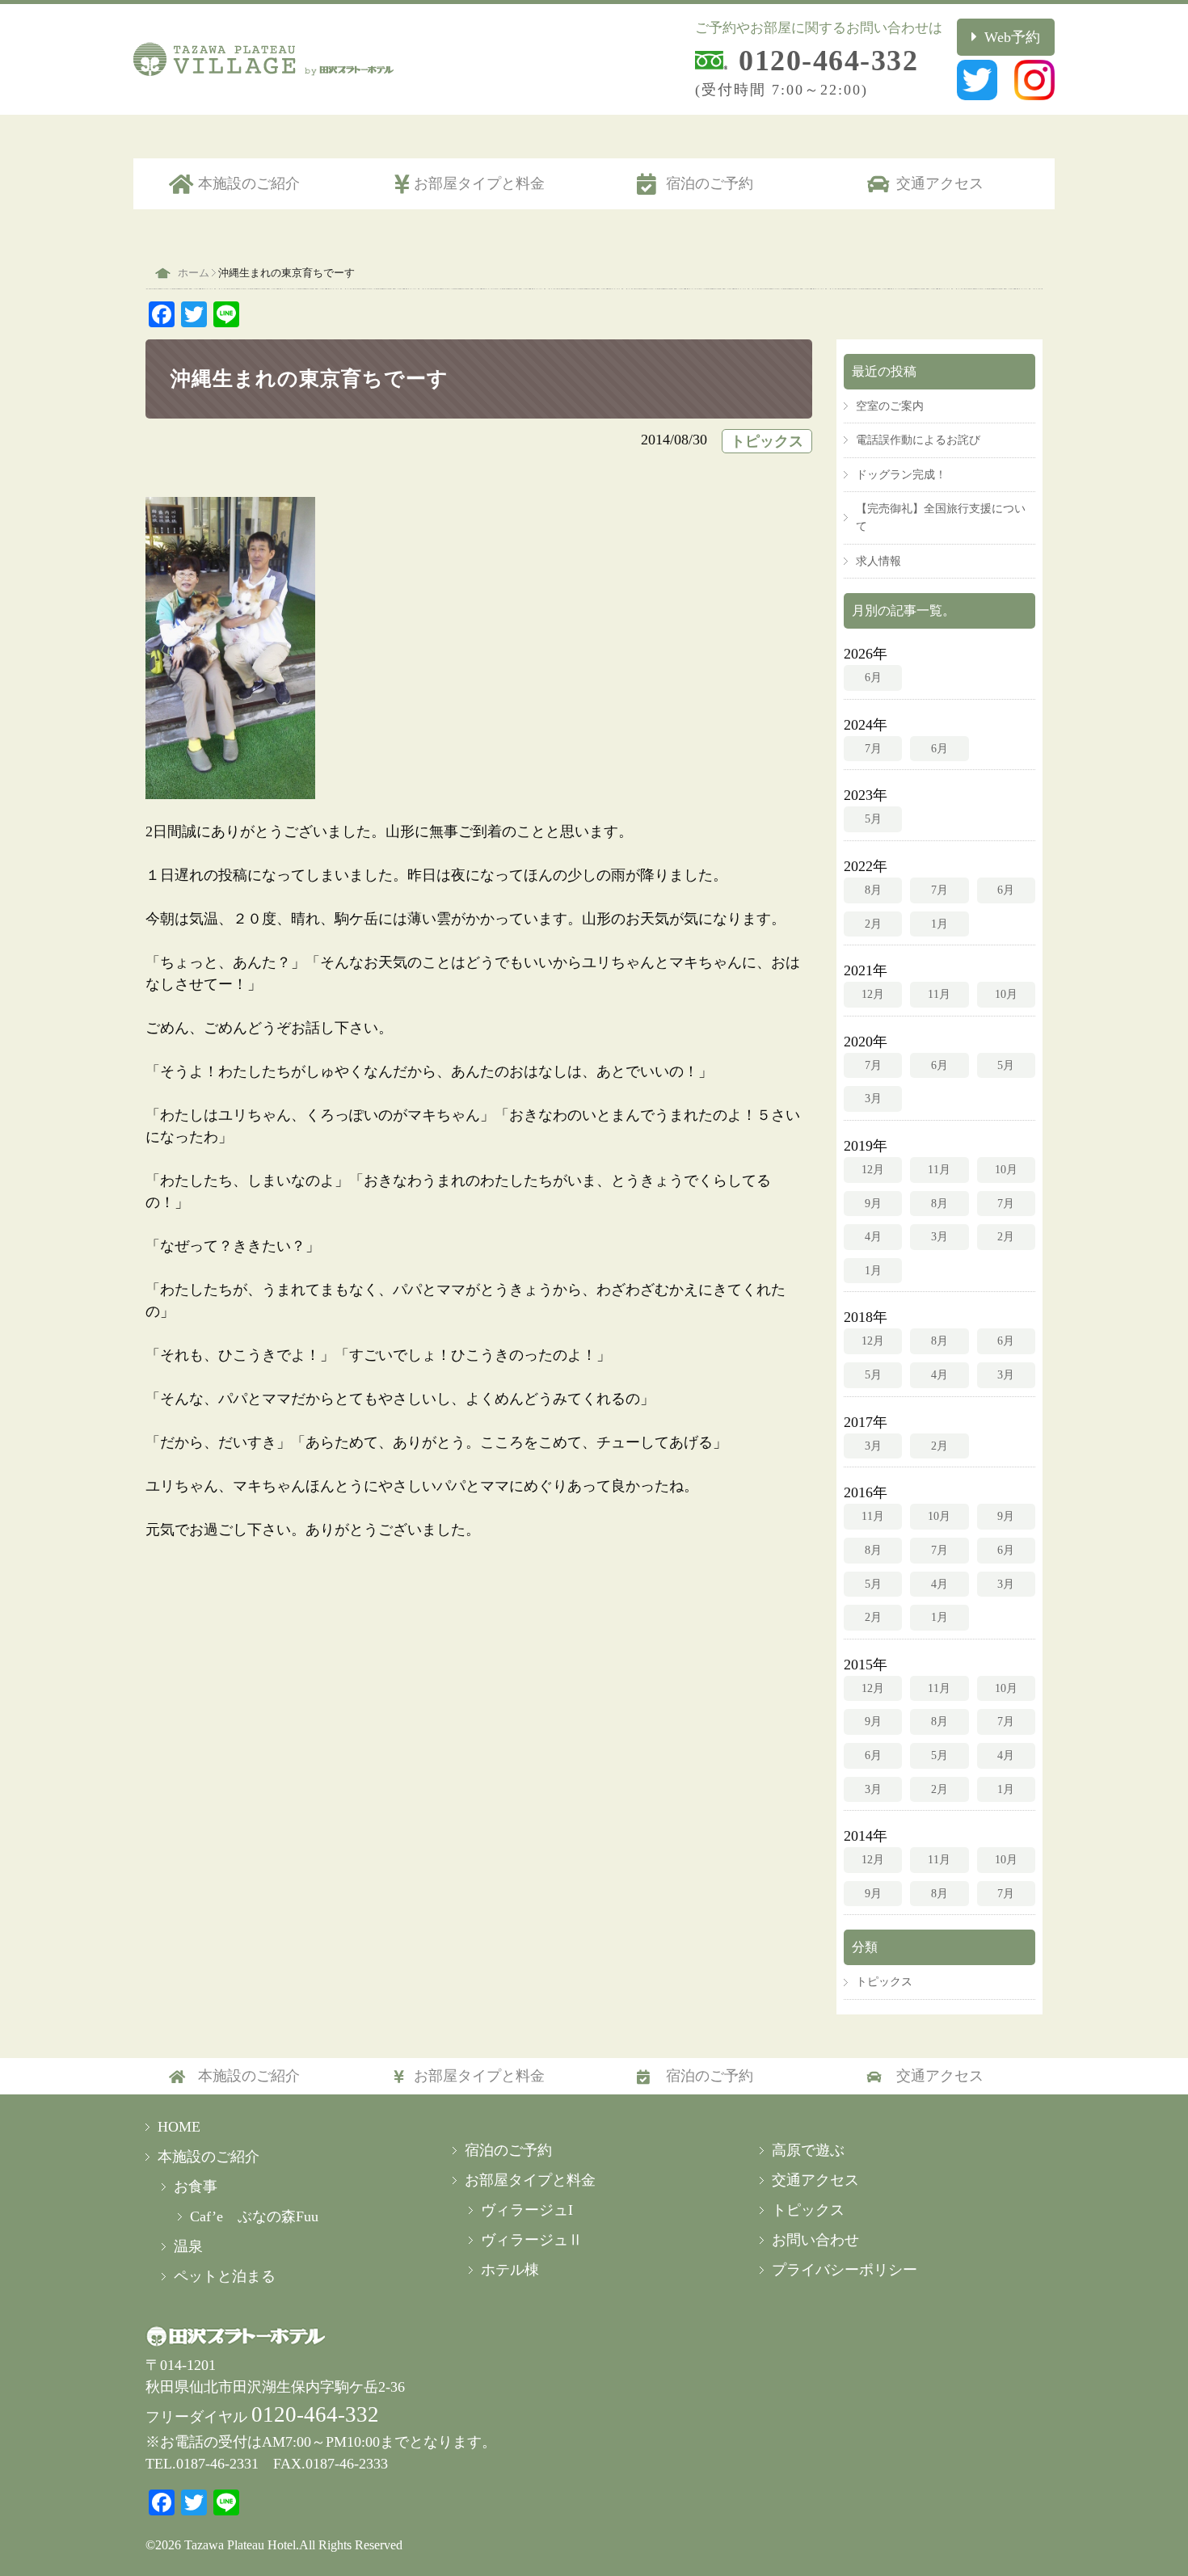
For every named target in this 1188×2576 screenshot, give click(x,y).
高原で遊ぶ (808, 2150)
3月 (873, 1098)
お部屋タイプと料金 (479, 183)
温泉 (188, 2246)
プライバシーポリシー (845, 2270)
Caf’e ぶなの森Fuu (254, 2216)
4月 (873, 1236)
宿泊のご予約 (710, 183)
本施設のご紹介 (249, 183)
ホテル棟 (510, 2270)
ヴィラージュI (527, 2210)
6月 (873, 677)
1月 (939, 924)
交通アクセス (940, 183)
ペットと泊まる (225, 2276)
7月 (873, 748)
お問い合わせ (815, 2240)
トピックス (767, 441)
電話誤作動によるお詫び (918, 440)
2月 (873, 924)
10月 (1006, 994)
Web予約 (1012, 37)
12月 (873, 994)
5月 (873, 819)
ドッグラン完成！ (901, 474)
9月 (873, 1203)
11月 (939, 994)
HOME (179, 2127)
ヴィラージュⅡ (532, 2240)
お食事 (196, 2187)
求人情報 (878, 561)
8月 (873, 890)
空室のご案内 (890, 406)
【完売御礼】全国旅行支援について (941, 517)
